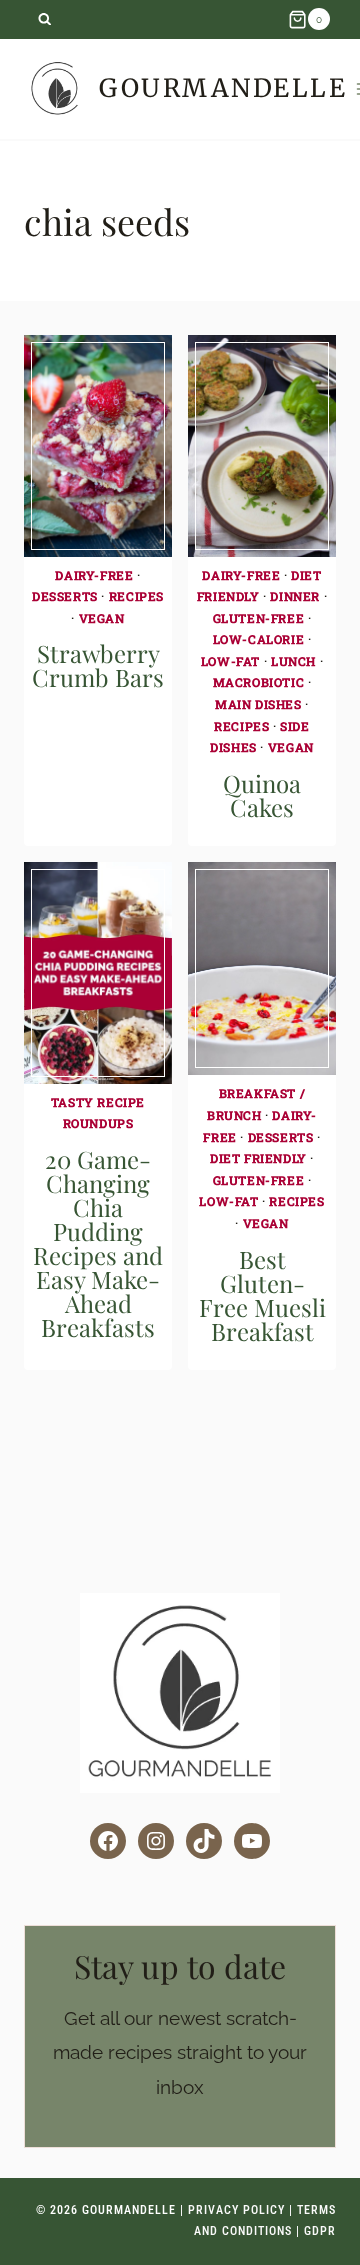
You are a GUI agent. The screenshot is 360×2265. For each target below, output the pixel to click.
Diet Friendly (258, 1158)
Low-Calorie (259, 639)
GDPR (320, 2231)
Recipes (136, 596)
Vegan (102, 618)
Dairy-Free (94, 575)
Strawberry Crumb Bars (98, 665)
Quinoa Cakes (262, 795)
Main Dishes (258, 704)
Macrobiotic (259, 682)
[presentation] (98, 446)
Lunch (293, 661)
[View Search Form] (44, 19)
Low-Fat (230, 661)
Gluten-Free (259, 618)
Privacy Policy (236, 2210)
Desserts (65, 596)
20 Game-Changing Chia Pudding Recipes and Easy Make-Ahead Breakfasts (98, 1243)
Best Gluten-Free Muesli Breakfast (262, 1295)
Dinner (295, 596)
